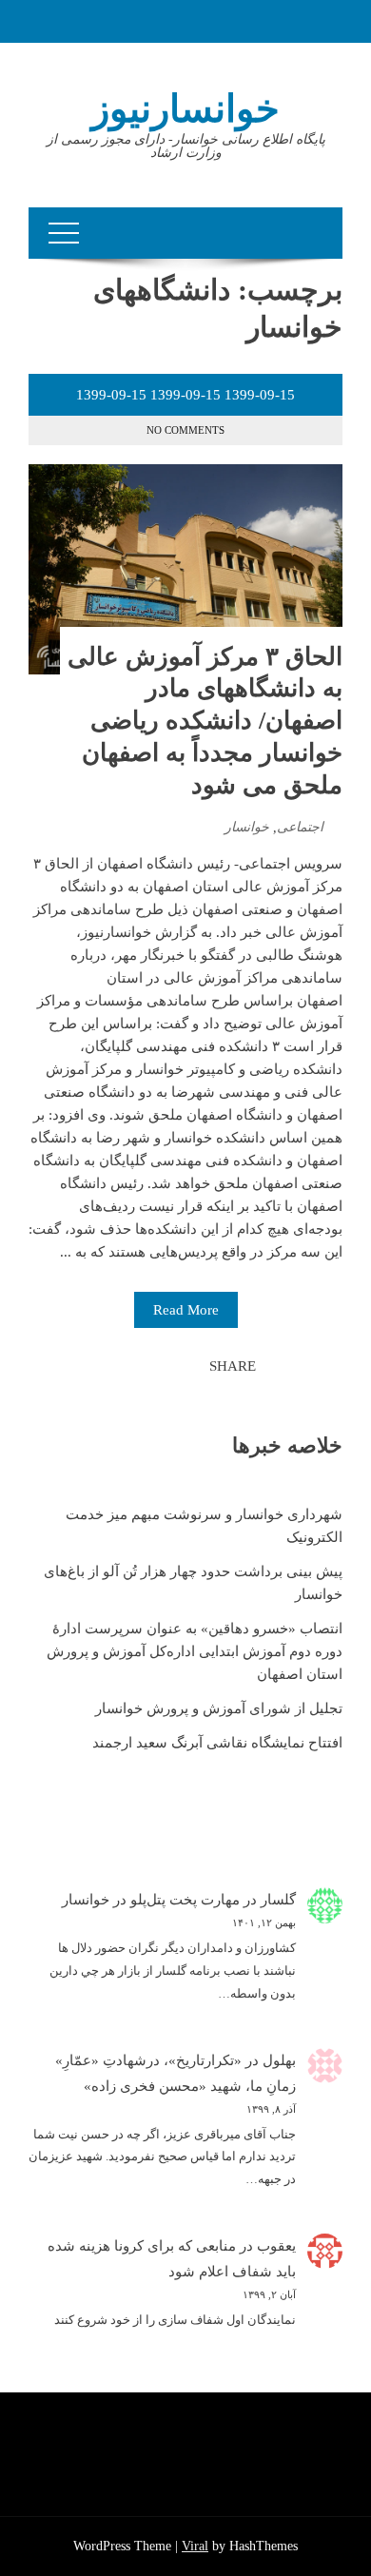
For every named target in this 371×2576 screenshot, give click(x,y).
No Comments (185, 430)
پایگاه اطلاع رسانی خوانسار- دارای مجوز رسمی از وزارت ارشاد (186, 146)
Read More (186, 1310)
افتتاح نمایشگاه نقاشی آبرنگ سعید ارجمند (217, 1743)
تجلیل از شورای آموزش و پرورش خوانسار (219, 1708)
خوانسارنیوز (185, 109)
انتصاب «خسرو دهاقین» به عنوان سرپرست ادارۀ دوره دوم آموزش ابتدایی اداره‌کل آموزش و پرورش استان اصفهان (195, 1651)
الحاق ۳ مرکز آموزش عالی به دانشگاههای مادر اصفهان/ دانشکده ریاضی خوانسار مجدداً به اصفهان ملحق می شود (205, 721)
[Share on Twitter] (168, 1366)
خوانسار (247, 827)
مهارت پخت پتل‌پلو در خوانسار (151, 1900)
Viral (195, 2546)
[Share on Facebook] (189, 1366)
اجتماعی (300, 827)
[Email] (127, 1366)
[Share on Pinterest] (147, 1366)
